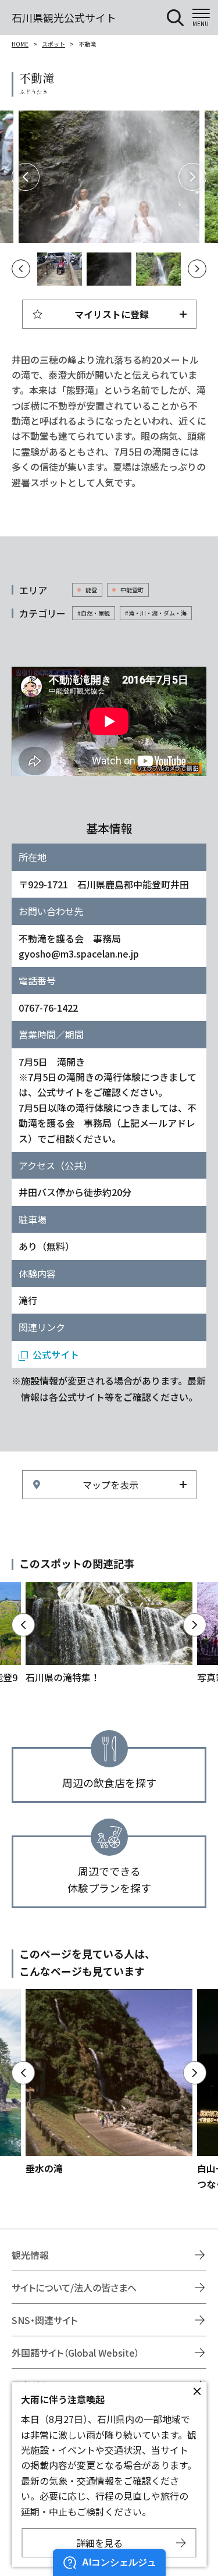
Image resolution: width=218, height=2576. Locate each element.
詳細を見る (99, 2543)
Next (192, 177)
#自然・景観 (94, 613)
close (197, 2392)
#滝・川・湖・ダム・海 (156, 613)
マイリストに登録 (112, 314)
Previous (26, 177)
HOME (20, 44)
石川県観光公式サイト (64, 17)
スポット (53, 44)
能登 (91, 590)
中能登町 (132, 590)
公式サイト (56, 1354)
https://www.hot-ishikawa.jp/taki (109, 1634)
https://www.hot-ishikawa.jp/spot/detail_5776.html (109, 2082)
